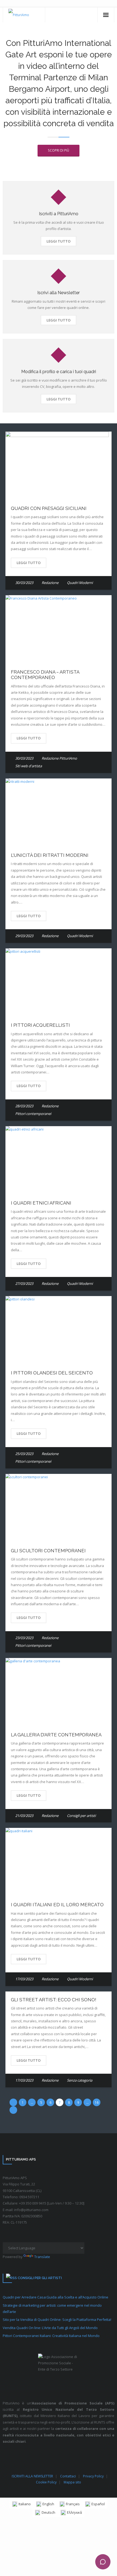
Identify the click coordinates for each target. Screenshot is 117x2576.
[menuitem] (21, 2504)
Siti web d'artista (29, 766)
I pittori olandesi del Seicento (52, 1373)
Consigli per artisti (81, 1816)
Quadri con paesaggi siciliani (49, 508)
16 (97, 2102)
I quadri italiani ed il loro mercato (57, 1905)
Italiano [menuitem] (25, 2504)
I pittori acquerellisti (40, 1025)
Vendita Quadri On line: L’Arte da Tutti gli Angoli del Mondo (50, 2328)
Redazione (50, 583)
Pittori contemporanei (33, 1114)
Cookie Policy (46, 2482)
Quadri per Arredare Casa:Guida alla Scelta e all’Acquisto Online (56, 2297)
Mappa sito (72, 2482)
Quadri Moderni (80, 583)
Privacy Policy (93, 2476)
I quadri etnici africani (41, 1203)
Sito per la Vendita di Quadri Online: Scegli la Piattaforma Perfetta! (57, 2320)
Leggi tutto (59, 241)
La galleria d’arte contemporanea (56, 1735)
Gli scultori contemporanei (48, 1551)
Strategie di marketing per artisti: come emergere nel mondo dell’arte (52, 2308)
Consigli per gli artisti (40, 2278)
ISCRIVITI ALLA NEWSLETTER (32, 2476)
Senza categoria (80, 2080)
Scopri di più (59, 150)
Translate (42, 2257)
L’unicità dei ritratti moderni (50, 855)
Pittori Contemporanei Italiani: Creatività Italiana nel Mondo (51, 2336)
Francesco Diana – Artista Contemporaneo (45, 675)
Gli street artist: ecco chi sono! (54, 2000)
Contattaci (68, 2476)
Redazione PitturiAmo (59, 758)
